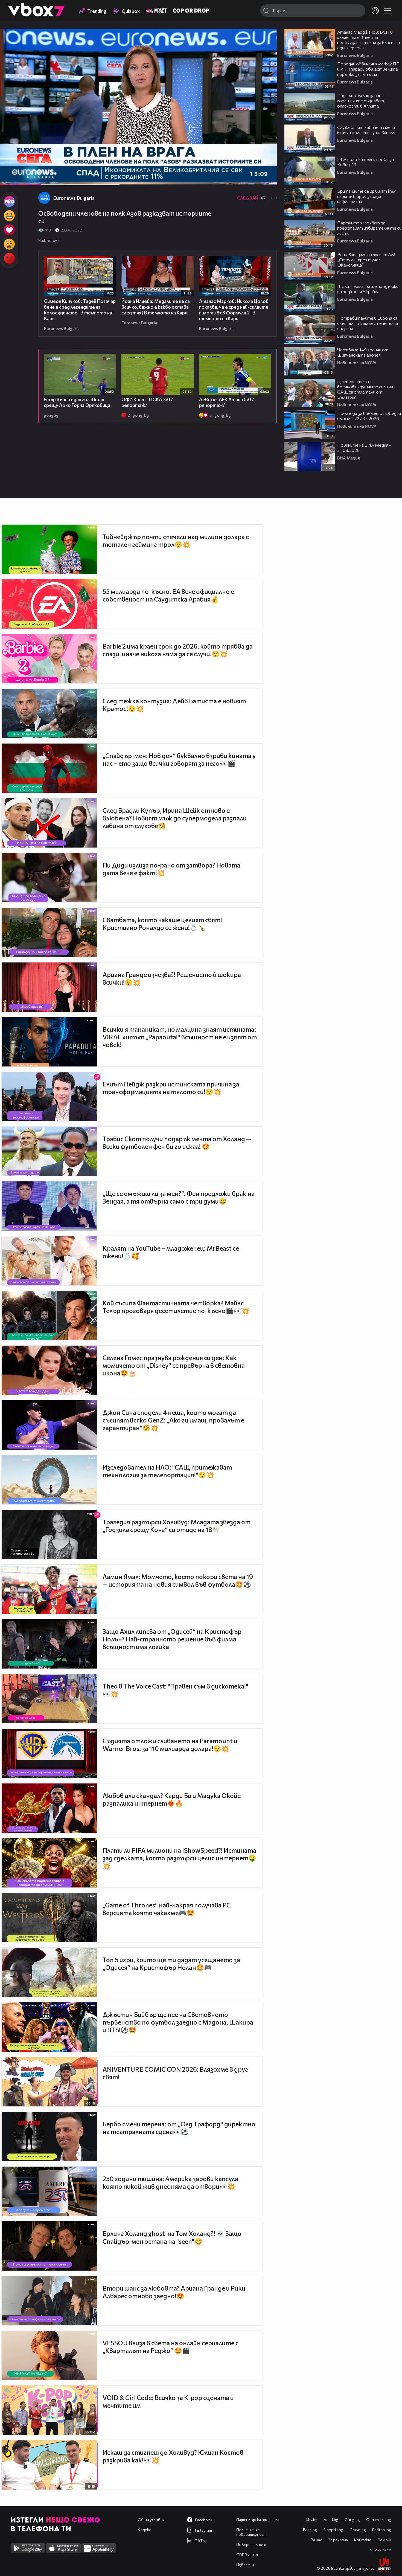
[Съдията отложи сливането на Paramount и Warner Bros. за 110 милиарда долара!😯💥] (49, 1753)
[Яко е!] (9, 201)
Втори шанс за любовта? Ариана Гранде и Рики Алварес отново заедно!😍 (174, 2292)
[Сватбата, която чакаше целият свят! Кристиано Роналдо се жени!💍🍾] (49, 932)
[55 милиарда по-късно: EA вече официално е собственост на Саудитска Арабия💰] (49, 604)
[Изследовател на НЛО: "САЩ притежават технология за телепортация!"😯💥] (49, 1480)
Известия (245, 2565)
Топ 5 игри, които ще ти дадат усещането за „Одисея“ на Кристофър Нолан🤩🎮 (171, 1964)
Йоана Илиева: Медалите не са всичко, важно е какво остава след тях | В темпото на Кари (156, 307)
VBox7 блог (381, 2550)
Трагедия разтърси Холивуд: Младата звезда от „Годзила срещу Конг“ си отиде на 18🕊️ (177, 1526)
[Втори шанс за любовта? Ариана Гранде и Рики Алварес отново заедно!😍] (49, 2301)
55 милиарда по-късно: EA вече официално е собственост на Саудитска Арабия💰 (168, 595)
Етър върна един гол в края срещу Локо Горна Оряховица (77, 402)
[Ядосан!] (9, 258)
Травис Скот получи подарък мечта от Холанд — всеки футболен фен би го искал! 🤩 (177, 1143)
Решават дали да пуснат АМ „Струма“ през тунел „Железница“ (366, 260)
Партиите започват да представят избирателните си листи (369, 228)
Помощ (384, 2540)
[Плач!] (9, 244)
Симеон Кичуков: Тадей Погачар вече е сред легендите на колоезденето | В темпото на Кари (80, 310)
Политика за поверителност (251, 2532)
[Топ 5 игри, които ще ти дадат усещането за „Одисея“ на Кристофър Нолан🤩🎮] (49, 1972)
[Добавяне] (266, 51)
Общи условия (151, 2519)
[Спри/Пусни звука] (21, 178)
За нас (316, 2540)
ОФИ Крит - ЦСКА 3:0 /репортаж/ (147, 402)
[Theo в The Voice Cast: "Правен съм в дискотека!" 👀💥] (49, 1699)
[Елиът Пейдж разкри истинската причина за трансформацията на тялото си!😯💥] (49, 1097)
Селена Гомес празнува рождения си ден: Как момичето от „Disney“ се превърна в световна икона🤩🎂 (174, 1365)
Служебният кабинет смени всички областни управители (367, 130)
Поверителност (252, 2544)
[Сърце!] (9, 230)
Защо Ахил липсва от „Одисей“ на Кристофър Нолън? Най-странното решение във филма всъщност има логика (172, 1639)
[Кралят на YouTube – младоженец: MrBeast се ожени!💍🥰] (49, 1261)
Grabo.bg (358, 2530)
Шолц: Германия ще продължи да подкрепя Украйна (368, 289)
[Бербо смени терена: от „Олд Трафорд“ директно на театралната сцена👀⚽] (49, 2136)
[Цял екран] (267, 178)
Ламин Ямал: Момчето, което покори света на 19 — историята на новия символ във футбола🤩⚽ (178, 1580)
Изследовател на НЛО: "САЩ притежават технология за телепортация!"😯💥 (167, 1471)
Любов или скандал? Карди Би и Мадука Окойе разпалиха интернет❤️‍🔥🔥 (172, 1799)
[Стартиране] (9, 178)
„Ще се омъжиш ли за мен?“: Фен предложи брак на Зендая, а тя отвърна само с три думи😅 (179, 1197)
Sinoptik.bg (333, 2530)
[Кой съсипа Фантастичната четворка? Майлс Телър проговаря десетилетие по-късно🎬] (49, 1316)
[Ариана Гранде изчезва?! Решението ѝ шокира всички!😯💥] (49, 987)
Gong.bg (352, 2519)
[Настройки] (266, 39)
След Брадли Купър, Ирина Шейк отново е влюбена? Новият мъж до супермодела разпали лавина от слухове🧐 (175, 818)
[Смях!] (9, 216)
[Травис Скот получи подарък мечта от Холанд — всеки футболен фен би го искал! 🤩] (49, 1151)
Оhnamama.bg (379, 2519)
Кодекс (144, 2530)
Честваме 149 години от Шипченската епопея (363, 352)
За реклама (338, 2540)
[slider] (77, 171)
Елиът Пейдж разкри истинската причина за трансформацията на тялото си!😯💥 (171, 1088)
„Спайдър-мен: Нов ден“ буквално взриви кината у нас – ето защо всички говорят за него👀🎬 (179, 759)
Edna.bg (310, 2530)
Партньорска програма (258, 2519)
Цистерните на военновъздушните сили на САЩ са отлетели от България (365, 389)
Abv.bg (311, 2519)
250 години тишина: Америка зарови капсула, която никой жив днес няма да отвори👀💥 (171, 2182)
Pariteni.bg (382, 2530)
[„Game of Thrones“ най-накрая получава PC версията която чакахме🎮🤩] (49, 1918)
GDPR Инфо (247, 2555)
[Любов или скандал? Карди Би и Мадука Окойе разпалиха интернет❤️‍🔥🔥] (49, 1808)
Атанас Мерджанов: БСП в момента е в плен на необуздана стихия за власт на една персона (368, 40)
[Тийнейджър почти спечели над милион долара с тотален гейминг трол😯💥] (49, 549)
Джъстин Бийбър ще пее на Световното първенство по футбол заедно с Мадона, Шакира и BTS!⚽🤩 (178, 2022)
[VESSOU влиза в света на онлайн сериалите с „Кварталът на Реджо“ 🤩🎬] (49, 2355)
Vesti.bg (331, 2519)
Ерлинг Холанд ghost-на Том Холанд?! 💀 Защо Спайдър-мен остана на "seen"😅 (172, 2237)
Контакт (363, 2540)
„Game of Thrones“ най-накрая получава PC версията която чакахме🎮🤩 (167, 1909)
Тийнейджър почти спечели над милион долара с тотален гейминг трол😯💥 (176, 540)
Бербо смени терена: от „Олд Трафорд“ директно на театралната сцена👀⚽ (179, 2128)
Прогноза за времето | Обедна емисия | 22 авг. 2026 (369, 416)
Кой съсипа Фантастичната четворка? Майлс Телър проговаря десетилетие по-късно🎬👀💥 (176, 1307)
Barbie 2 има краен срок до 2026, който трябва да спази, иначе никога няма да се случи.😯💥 (178, 650)
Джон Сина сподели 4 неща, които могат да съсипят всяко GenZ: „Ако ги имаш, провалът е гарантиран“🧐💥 (173, 1420)
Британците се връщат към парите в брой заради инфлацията (367, 196)
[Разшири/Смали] (254, 178)
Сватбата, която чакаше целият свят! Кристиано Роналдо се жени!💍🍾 (162, 924)
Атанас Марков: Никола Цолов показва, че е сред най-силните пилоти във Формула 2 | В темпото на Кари (234, 310)
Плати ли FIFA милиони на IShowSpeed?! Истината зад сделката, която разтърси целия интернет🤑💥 (179, 1858)
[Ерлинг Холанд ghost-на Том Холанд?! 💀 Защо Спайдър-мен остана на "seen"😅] (49, 2246)
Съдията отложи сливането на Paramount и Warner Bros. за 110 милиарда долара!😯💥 (170, 1745)
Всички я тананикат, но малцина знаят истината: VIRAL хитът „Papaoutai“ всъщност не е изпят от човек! (180, 1037)
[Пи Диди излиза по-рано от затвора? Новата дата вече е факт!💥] (49, 878)
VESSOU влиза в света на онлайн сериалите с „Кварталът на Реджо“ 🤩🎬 (171, 2347)
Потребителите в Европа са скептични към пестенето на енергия (368, 323)
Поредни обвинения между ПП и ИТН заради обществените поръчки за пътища (368, 69)
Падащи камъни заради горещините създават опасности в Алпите (361, 101)
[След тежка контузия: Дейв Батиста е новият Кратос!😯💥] (49, 713)
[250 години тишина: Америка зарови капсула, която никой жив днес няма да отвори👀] (49, 2191)
